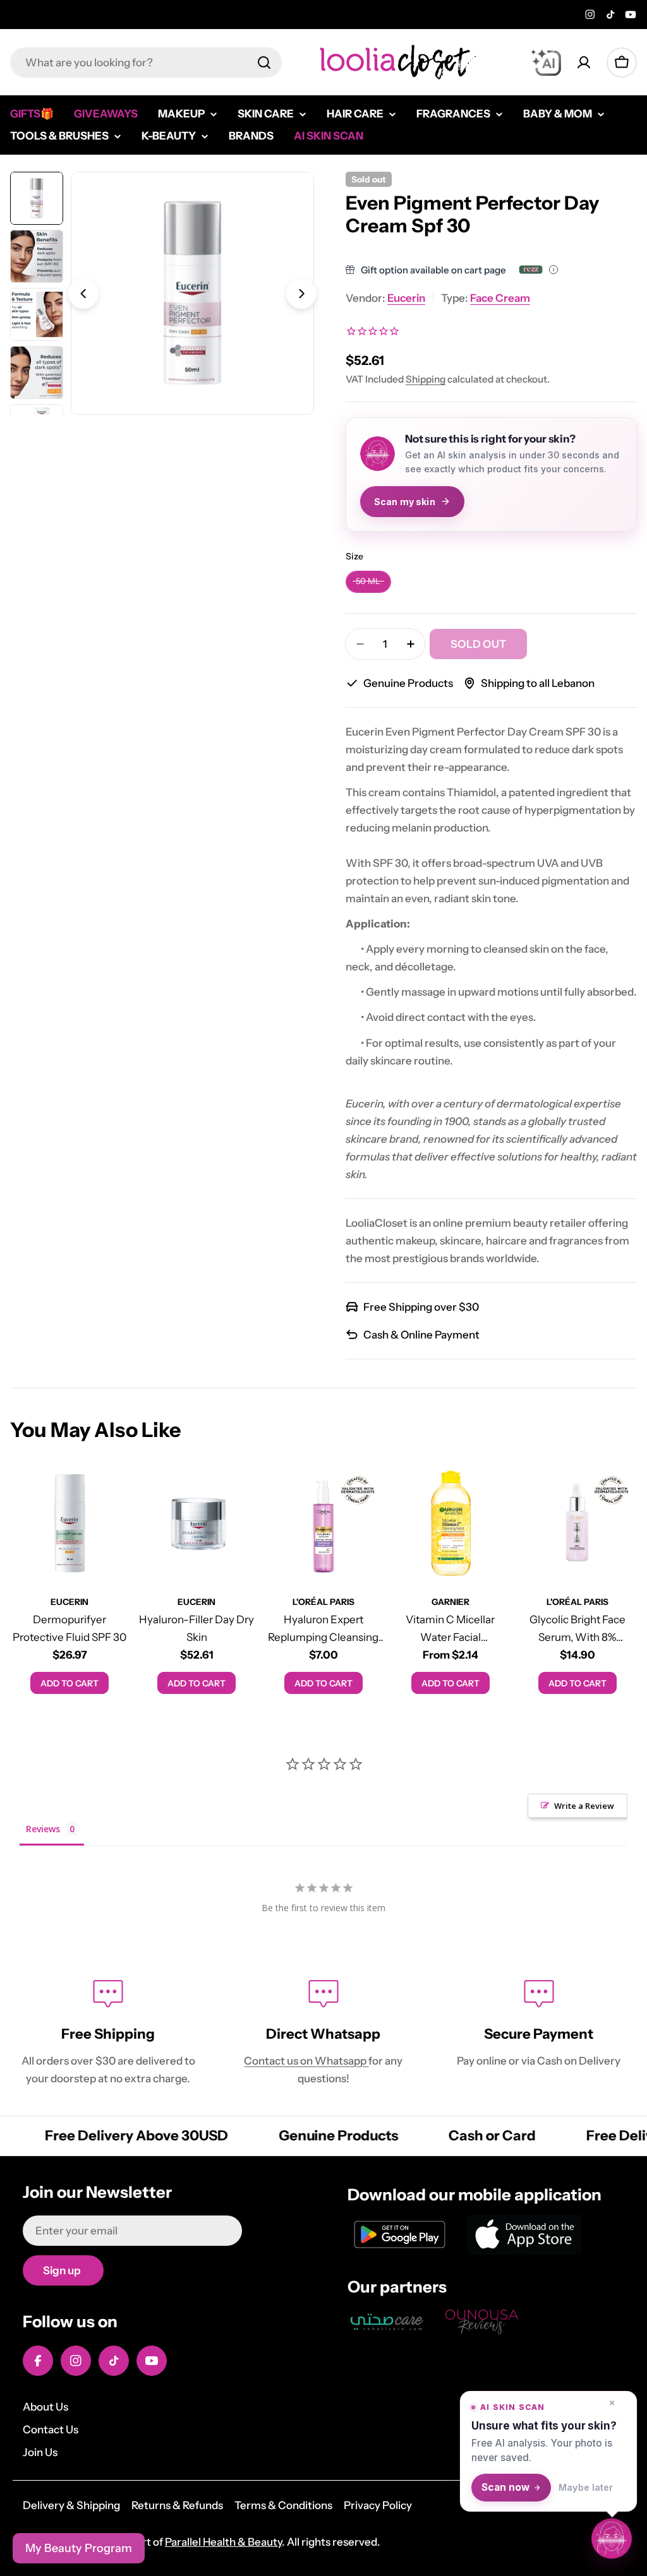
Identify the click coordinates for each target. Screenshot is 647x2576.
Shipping (426, 379)
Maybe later (586, 2487)
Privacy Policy (378, 2505)
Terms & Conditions (283, 2505)
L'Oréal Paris (323, 1602)
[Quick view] (111, 1491)
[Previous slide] (83, 294)
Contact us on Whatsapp (306, 2061)
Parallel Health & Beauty (223, 2542)
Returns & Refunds (177, 2505)
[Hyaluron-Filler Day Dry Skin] (197, 1523)
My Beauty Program (79, 2548)
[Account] (584, 63)
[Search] (264, 63)
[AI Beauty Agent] (546, 63)
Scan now (505, 2487)
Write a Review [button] (584, 1806)
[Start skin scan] (612, 2539)
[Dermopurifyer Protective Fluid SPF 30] (70, 1523)
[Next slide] (301, 294)
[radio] (368, 582)
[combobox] (146, 63)
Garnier (450, 1602)
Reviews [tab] (43, 1829)
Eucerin (406, 298)
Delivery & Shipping (71, 2505)
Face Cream (500, 298)
